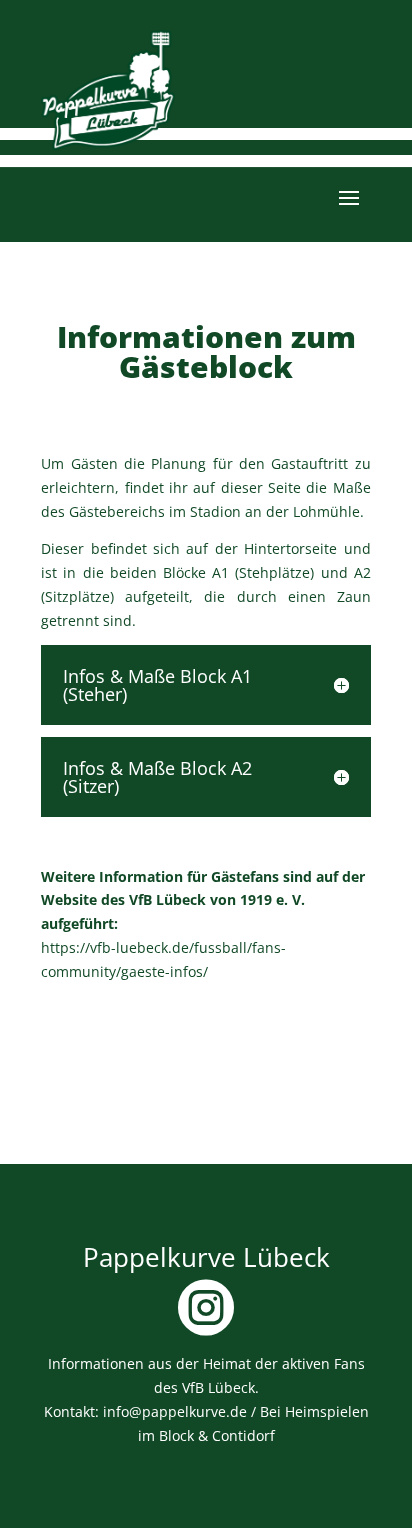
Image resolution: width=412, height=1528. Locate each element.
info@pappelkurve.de (175, 1411)
